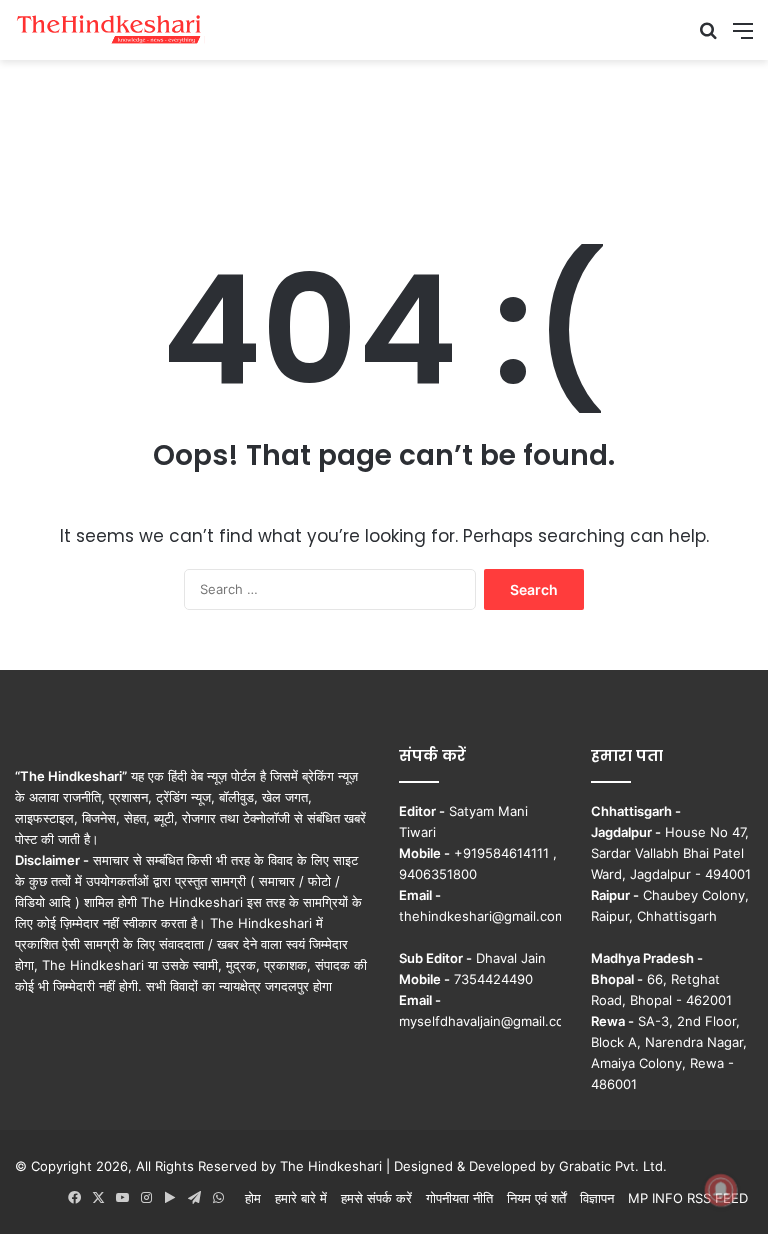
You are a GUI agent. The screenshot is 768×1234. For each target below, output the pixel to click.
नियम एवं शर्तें (536, 1198)
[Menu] (743, 37)
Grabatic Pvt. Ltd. (613, 1166)
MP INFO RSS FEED (688, 1198)
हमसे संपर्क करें (376, 1198)
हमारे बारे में (301, 1198)
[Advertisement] (384, 125)
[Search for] (708, 37)
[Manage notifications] (721, 1190)
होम (253, 1198)
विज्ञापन (597, 1198)
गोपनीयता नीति (459, 1198)
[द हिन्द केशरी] (110, 30)
